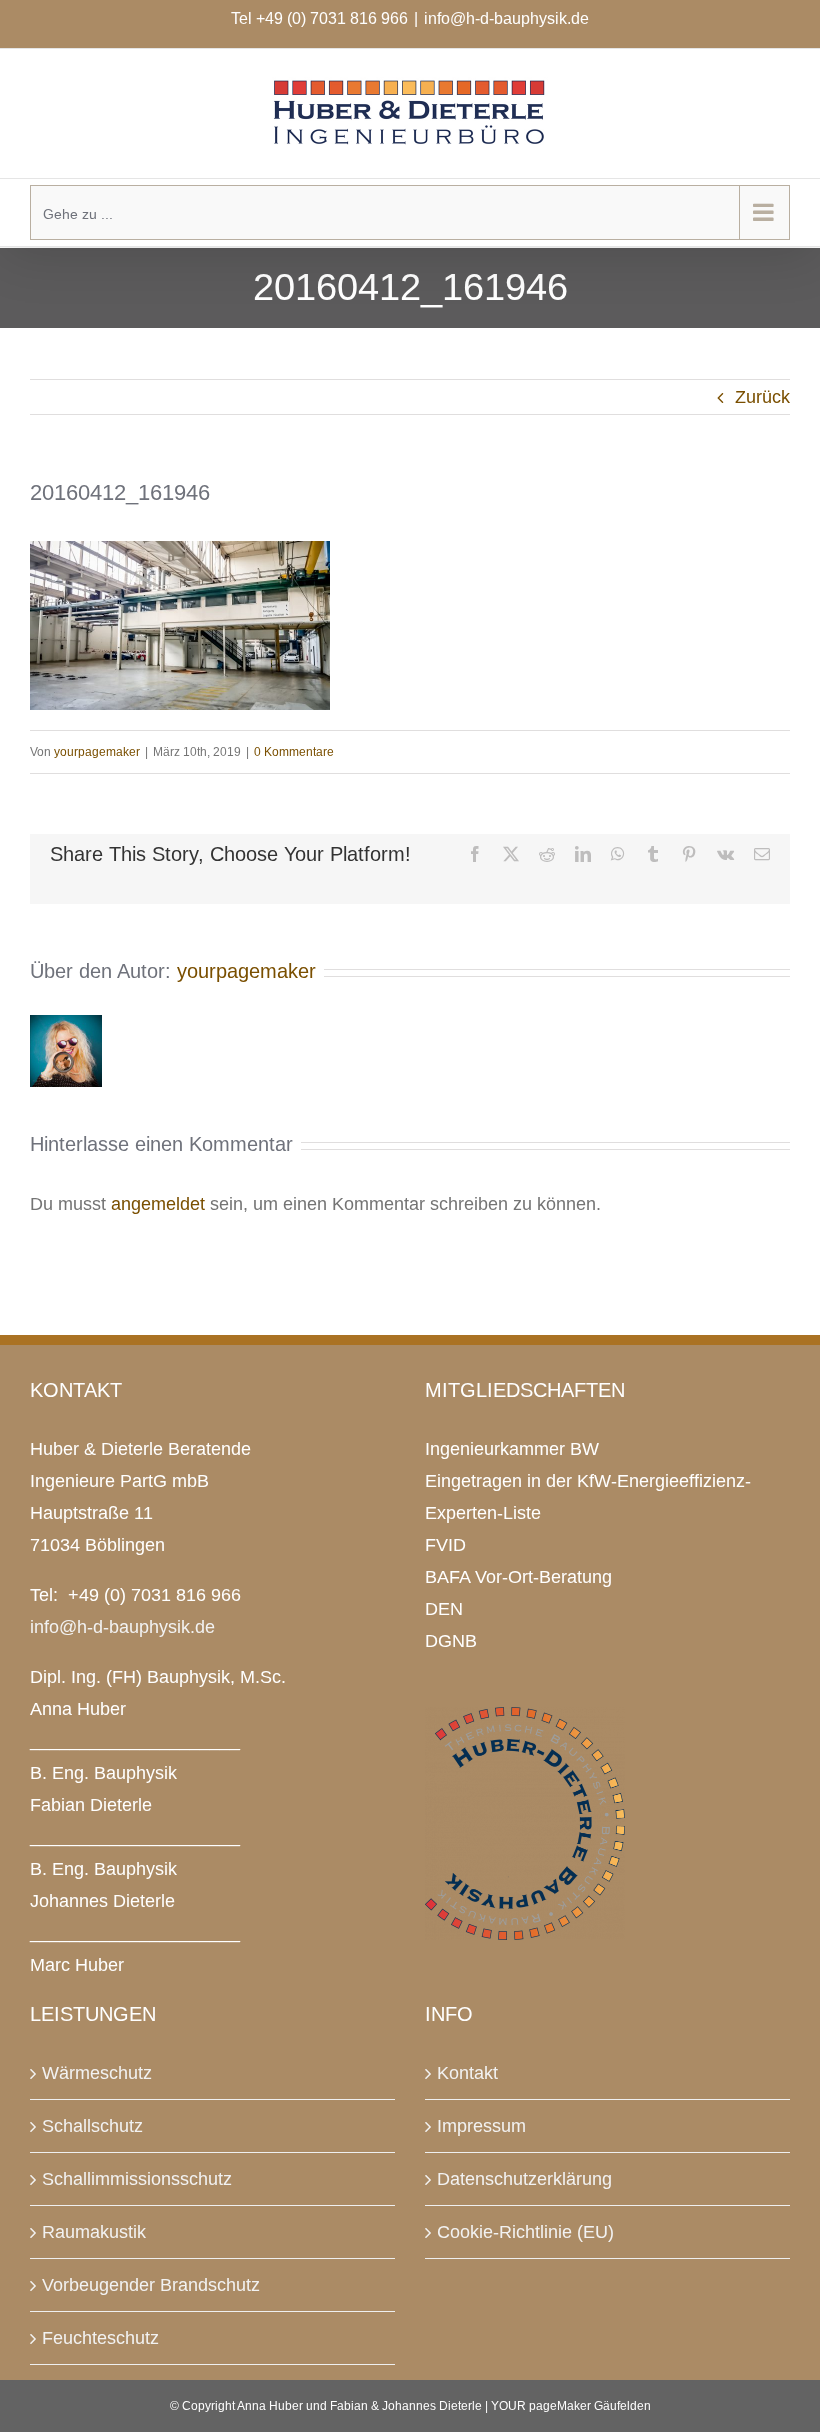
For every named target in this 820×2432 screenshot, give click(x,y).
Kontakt (467, 2073)
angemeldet (158, 1204)
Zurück (762, 397)
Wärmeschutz (97, 2073)
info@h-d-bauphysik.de (506, 18)
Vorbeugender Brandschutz (151, 2285)
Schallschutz (92, 2126)
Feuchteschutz (100, 2338)
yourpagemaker (97, 752)
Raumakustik (94, 2232)
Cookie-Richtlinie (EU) (525, 2232)
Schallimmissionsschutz (137, 2179)
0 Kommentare (294, 752)
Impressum (481, 2126)
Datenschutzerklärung (524, 2179)
